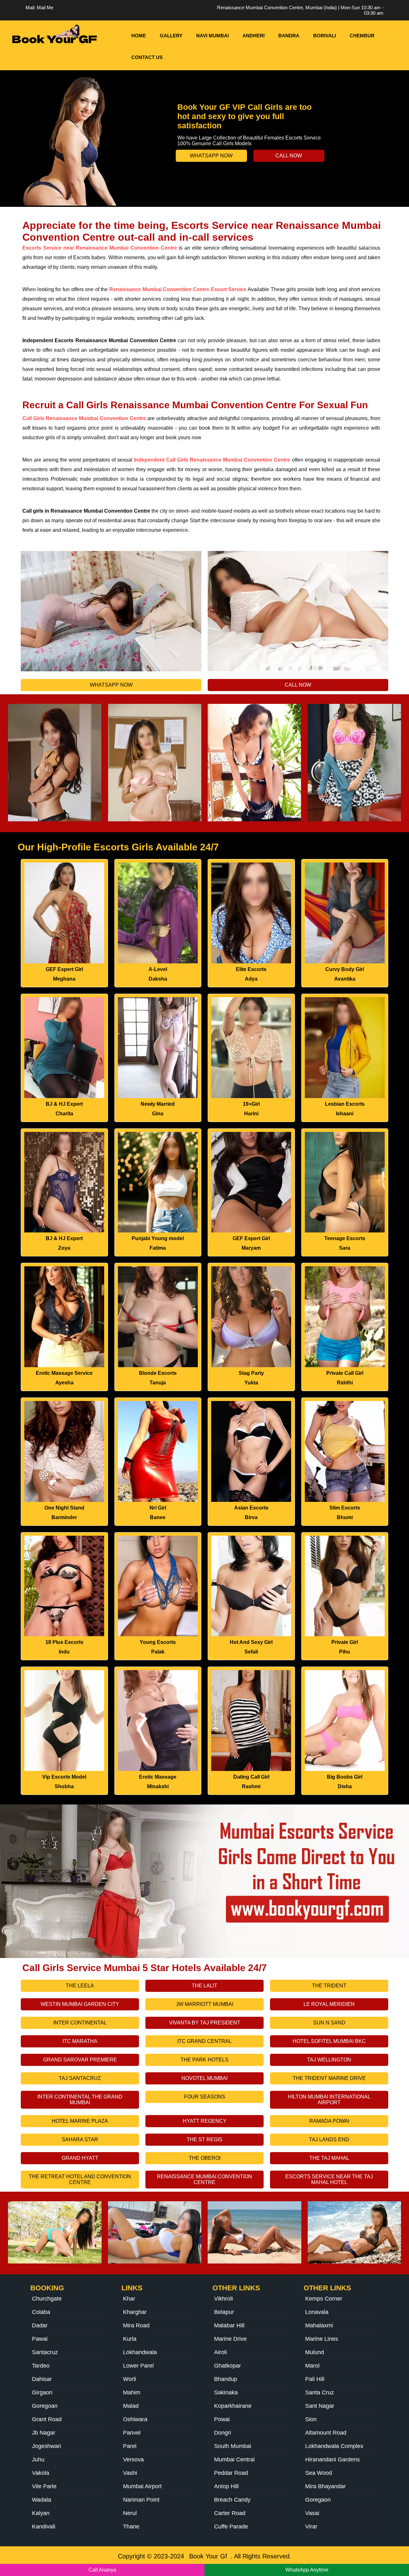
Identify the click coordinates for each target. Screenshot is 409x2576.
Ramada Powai (329, 2121)
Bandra (289, 36)
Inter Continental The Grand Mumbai (80, 2100)
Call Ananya (102, 2570)
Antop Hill (226, 2486)
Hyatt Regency (205, 2121)
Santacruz (45, 2352)
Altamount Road (326, 2433)
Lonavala (317, 2312)
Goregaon (318, 2500)
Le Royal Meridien (329, 2004)
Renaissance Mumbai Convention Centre (204, 2179)
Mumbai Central (234, 2459)
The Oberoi (205, 2158)
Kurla (130, 2339)
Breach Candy (232, 2500)
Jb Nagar (44, 2433)
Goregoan (45, 2406)
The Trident (329, 1986)
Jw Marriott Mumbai (205, 2004)
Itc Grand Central (204, 2041)
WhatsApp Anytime (307, 2570)
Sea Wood (319, 2473)
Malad (131, 2406)
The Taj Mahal (329, 2158)
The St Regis (204, 2139)
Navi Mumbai (212, 36)
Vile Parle (44, 2486)
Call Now (289, 156)
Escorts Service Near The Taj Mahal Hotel (329, 2179)
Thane (131, 2527)
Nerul (130, 2513)
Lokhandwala (140, 2352)
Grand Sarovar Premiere (80, 2060)
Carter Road (230, 2513)
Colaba (41, 2312)
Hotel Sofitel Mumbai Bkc (329, 2041)
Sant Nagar (320, 2406)
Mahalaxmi (319, 2325)
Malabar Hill (229, 2325)
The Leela (80, 1986)
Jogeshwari (46, 2446)
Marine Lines (322, 2339)
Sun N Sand (329, 2023)
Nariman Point (141, 2500)
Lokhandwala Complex (334, 2446)
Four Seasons (205, 2097)
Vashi (130, 2473)
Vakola (41, 2473)
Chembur (362, 36)
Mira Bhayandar (325, 2486)
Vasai (312, 2513)
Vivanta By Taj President (205, 2023)
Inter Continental (80, 2023)
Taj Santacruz (80, 2078)
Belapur (224, 2312)
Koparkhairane (233, 2406)
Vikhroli (224, 2299)
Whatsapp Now (211, 156)
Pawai (40, 2339)
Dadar (40, 2325)
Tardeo (41, 2366)
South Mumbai (233, 2446)
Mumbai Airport (142, 2486)
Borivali (324, 36)
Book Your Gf (208, 2556)
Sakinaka (226, 2392)
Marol (312, 2366)
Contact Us (147, 57)
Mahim (132, 2392)
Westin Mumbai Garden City (80, 2004)
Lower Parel (138, 2366)
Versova (133, 2459)
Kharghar (135, 2312)
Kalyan (41, 2513)
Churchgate (47, 2299)
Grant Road (47, 2419)
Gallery (171, 36)
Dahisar (42, 2379)
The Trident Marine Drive (329, 2078)
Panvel (132, 2433)
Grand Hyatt (80, 2158)
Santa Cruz (320, 2392)
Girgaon (42, 2392)
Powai (222, 2419)
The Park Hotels (204, 2060)
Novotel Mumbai (204, 2078)
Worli (130, 2379)
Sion (311, 2419)
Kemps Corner (324, 2299)
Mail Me (45, 8)
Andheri (254, 36)
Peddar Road (231, 2473)
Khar (129, 2299)
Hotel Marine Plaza (80, 2121)
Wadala (42, 2500)
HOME (139, 36)
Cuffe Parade (231, 2527)
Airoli (220, 2352)
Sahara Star (80, 2139)
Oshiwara (135, 2419)
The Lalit (204, 1986)
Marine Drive (230, 2339)
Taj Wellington (329, 2060)
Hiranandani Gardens (332, 2459)
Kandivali (44, 2527)
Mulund (315, 2352)
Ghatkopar (228, 2366)
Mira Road (136, 2325)
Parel (130, 2446)
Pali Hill (315, 2379)
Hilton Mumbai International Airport (329, 2100)
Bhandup (226, 2379)
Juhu (38, 2459)
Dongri (223, 2433)
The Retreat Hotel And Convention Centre (80, 2179)
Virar (311, 2527)
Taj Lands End (329, 2139)
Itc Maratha (80, 2041)
